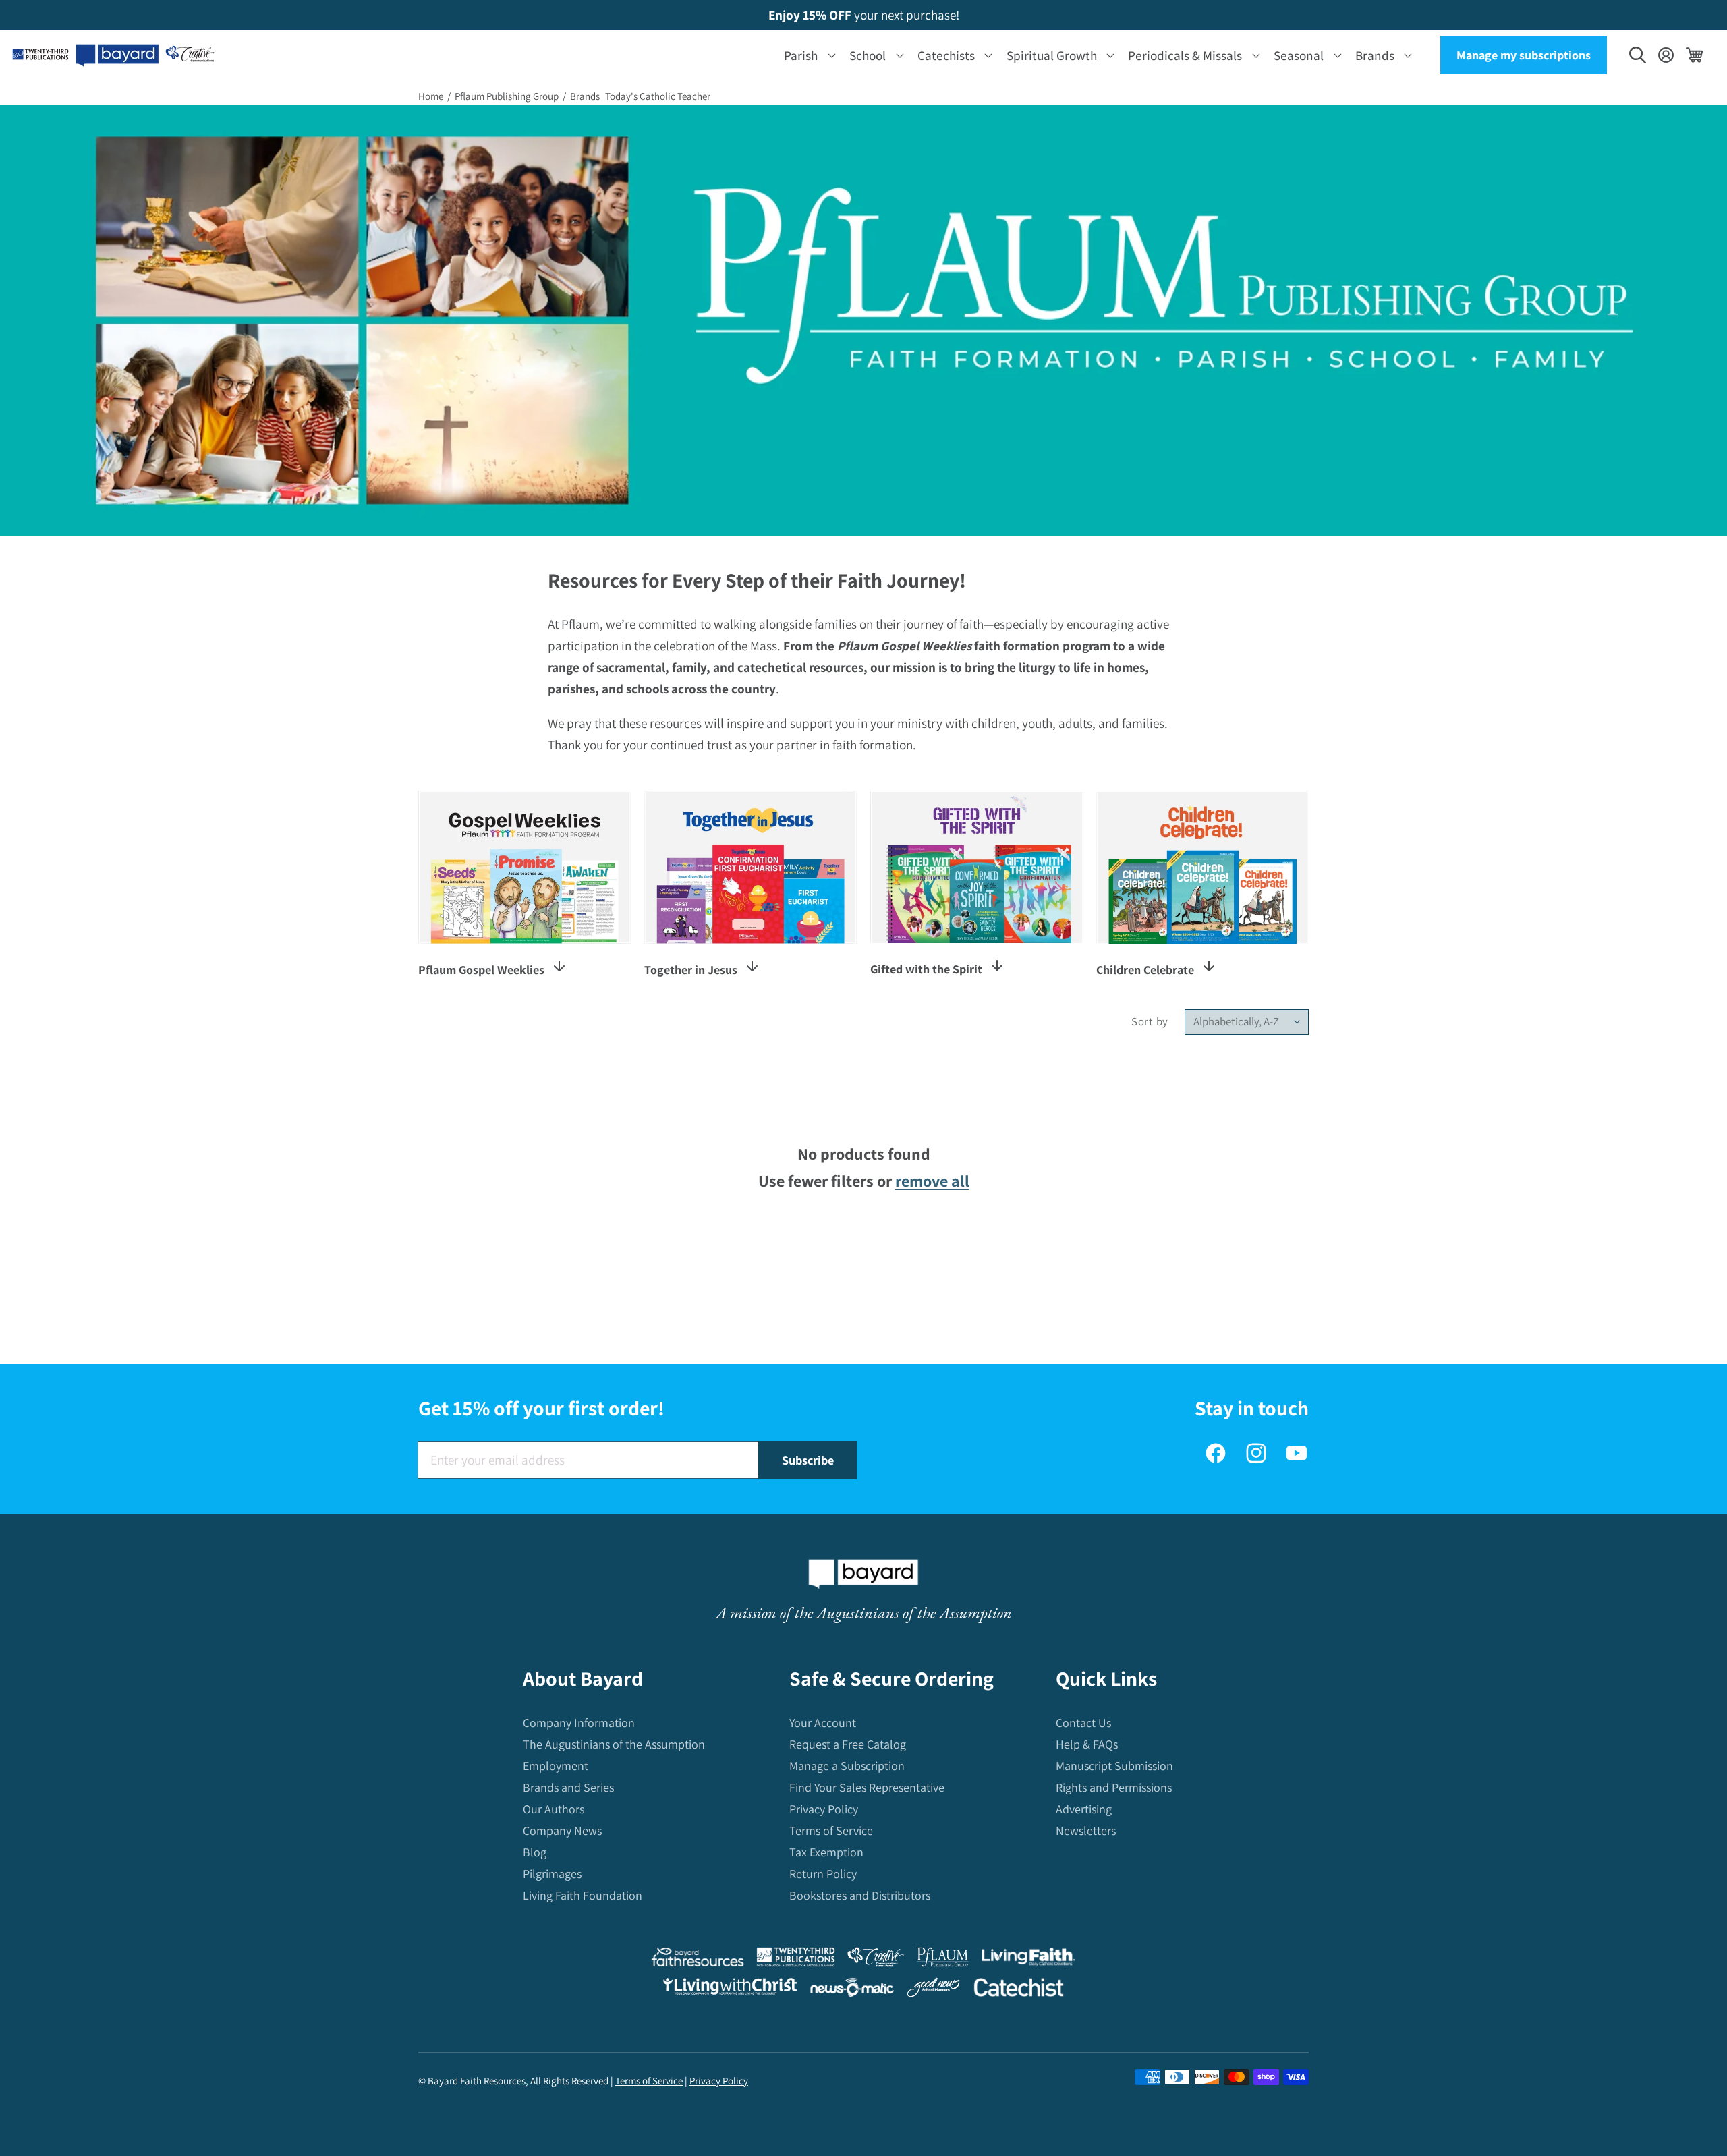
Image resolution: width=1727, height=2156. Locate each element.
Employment (556, 1766)
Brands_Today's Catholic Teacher (640, 96)
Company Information (579, 1723)
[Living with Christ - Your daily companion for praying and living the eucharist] (730, 1989)
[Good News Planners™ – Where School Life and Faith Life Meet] (934, 1990)
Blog (535, 1853)
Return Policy (823, 1874)
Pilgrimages (552, 1874)
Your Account (823, 1723)
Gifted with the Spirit (926, 969)
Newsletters (1086, 1831)
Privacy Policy (824, 1810)
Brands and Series (568, 1788)
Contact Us (1083, 1723)
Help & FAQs (1087, 1745)
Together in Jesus (691, 970)
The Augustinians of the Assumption (614, 1745)
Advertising (1084, 1810)
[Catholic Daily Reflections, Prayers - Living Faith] (1028, 1960)
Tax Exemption (826, 1853)
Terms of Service (831, 1831)
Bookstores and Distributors (860, 1896)
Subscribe (808, 1460)
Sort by (1150, 1021)
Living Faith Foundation (583, 1896)
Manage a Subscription (847, 1766)
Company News (562, 1831)
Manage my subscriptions (1524, 55)
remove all (932, 1181)
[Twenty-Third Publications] (796, 1960)
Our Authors (554, 1810)
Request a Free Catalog (848, 1745)
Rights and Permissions (1114, 1788)
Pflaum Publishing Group (507, 96)
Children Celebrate (1145, 970)
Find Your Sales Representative (867, 1788)
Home (431, 96)
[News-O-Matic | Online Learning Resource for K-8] (852, 1990)
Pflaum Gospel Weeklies (481, 970)
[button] (807, 55)
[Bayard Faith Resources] (698, 1960)
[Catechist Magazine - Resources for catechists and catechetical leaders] (1019, 1990)
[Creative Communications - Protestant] (875, 1960)
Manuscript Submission (1114, 1766)
